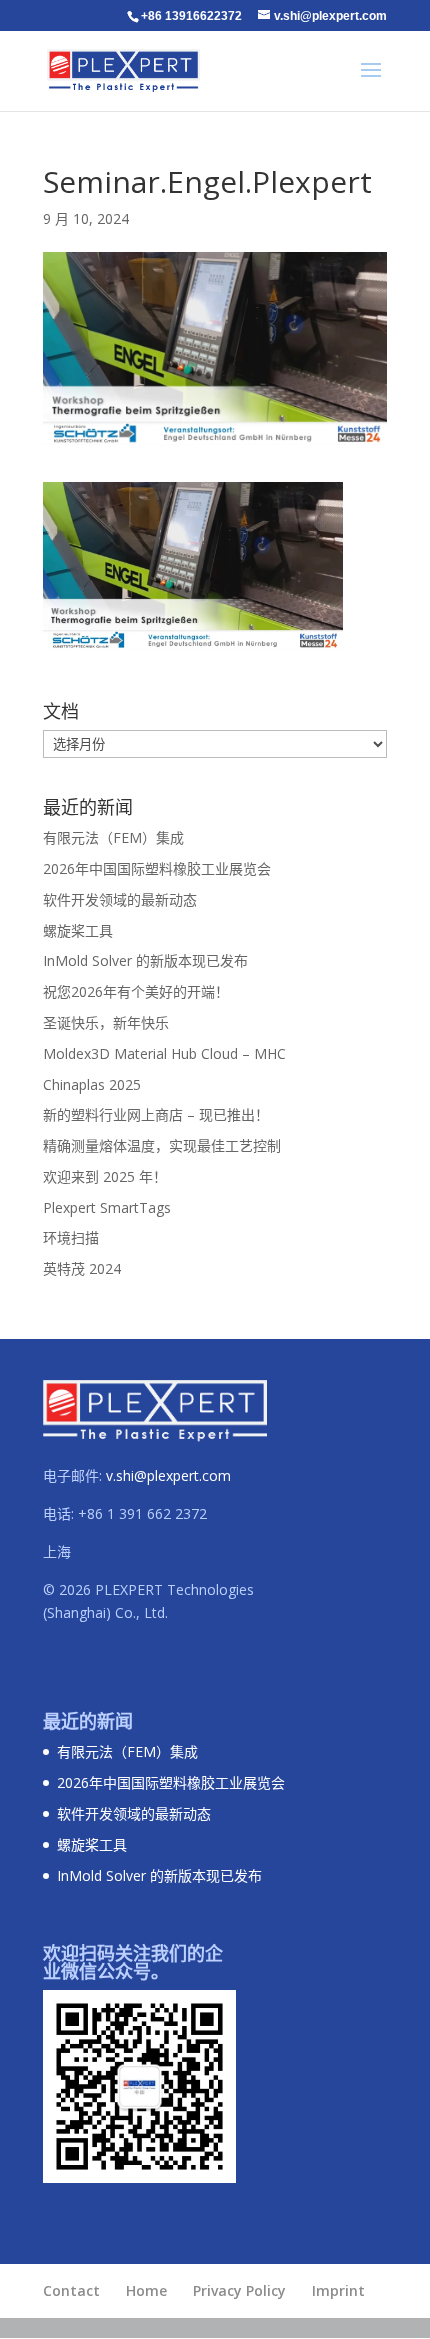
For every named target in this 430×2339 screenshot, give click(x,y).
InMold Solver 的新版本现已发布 (145, 960)
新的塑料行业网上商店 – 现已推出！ (156, 1114)
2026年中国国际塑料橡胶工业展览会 (157, 868)
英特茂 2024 (82, 1268)
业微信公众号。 (106, 1971)
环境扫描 (71, 1237)
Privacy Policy (239, 2290)
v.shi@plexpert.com (168, 1475)
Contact (71, 2290)
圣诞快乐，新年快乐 (106, 1022)
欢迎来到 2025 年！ (105, 1176)
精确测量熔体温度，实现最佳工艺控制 (162, 1145)
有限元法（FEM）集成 (113, 837)
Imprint (338, 2290)
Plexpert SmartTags (107, 1207)
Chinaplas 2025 (92, 1084)
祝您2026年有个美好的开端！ (136, 991)
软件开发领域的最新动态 (120, 899)
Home (146, 2290)
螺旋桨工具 (78, 930)
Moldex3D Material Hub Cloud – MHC (164, 1053)
